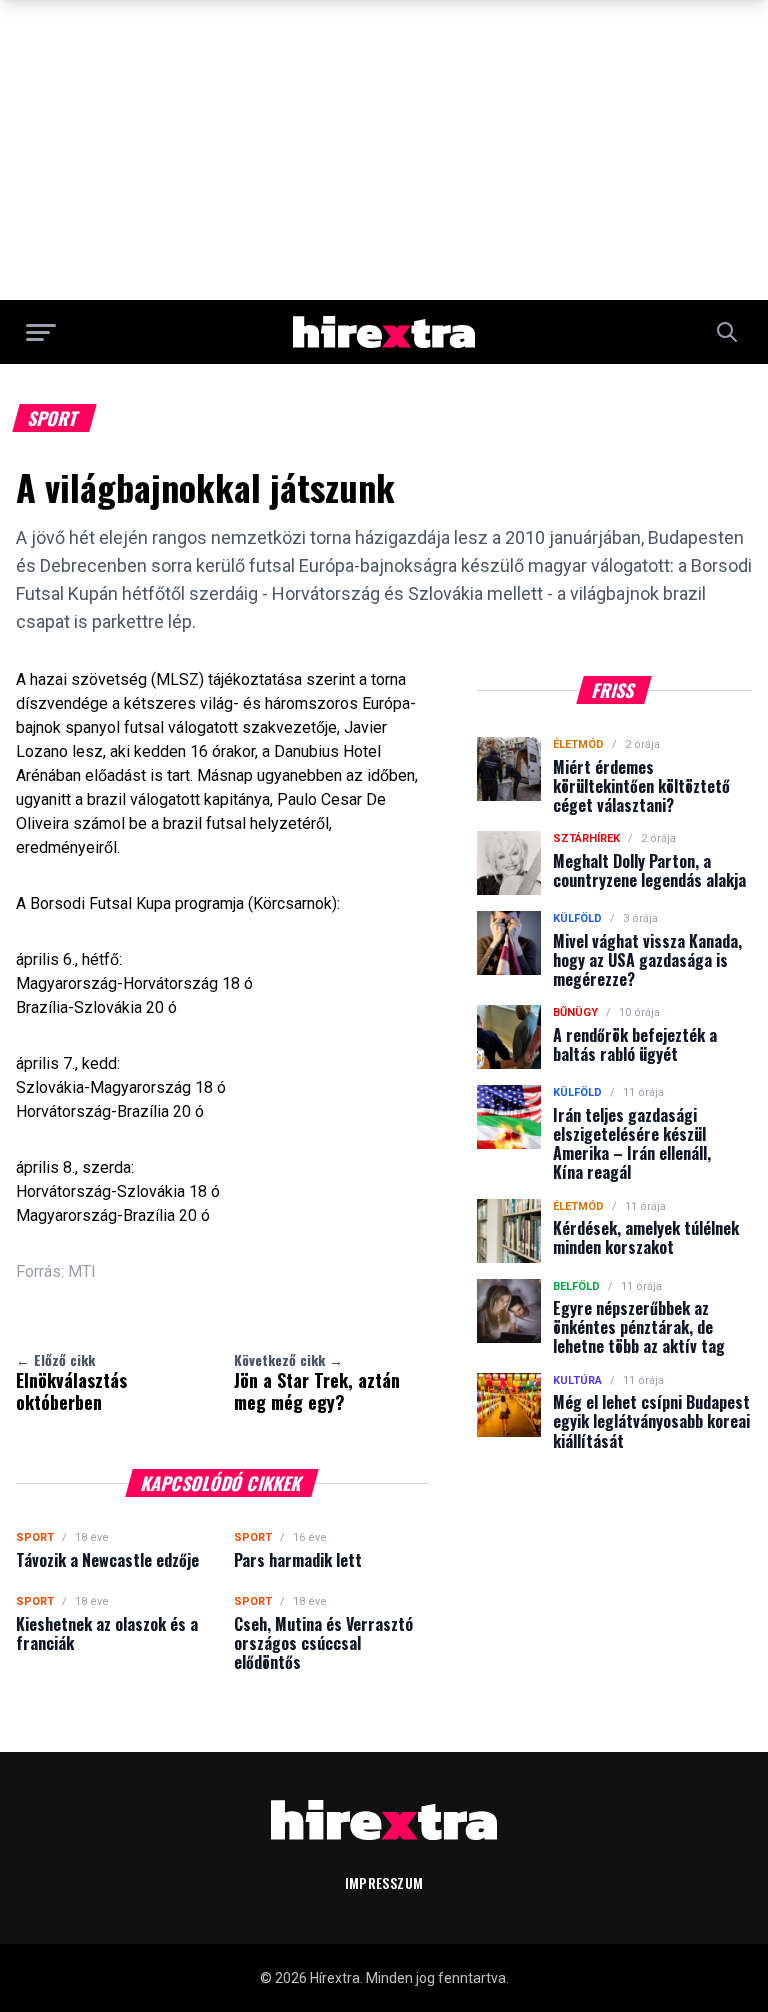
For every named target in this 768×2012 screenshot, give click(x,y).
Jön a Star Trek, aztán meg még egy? (317, 1382)
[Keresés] (727, 332)
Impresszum (384, 1882)
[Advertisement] (384, 150)
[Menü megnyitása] (41, 332)
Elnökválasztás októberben (71, 1382)
